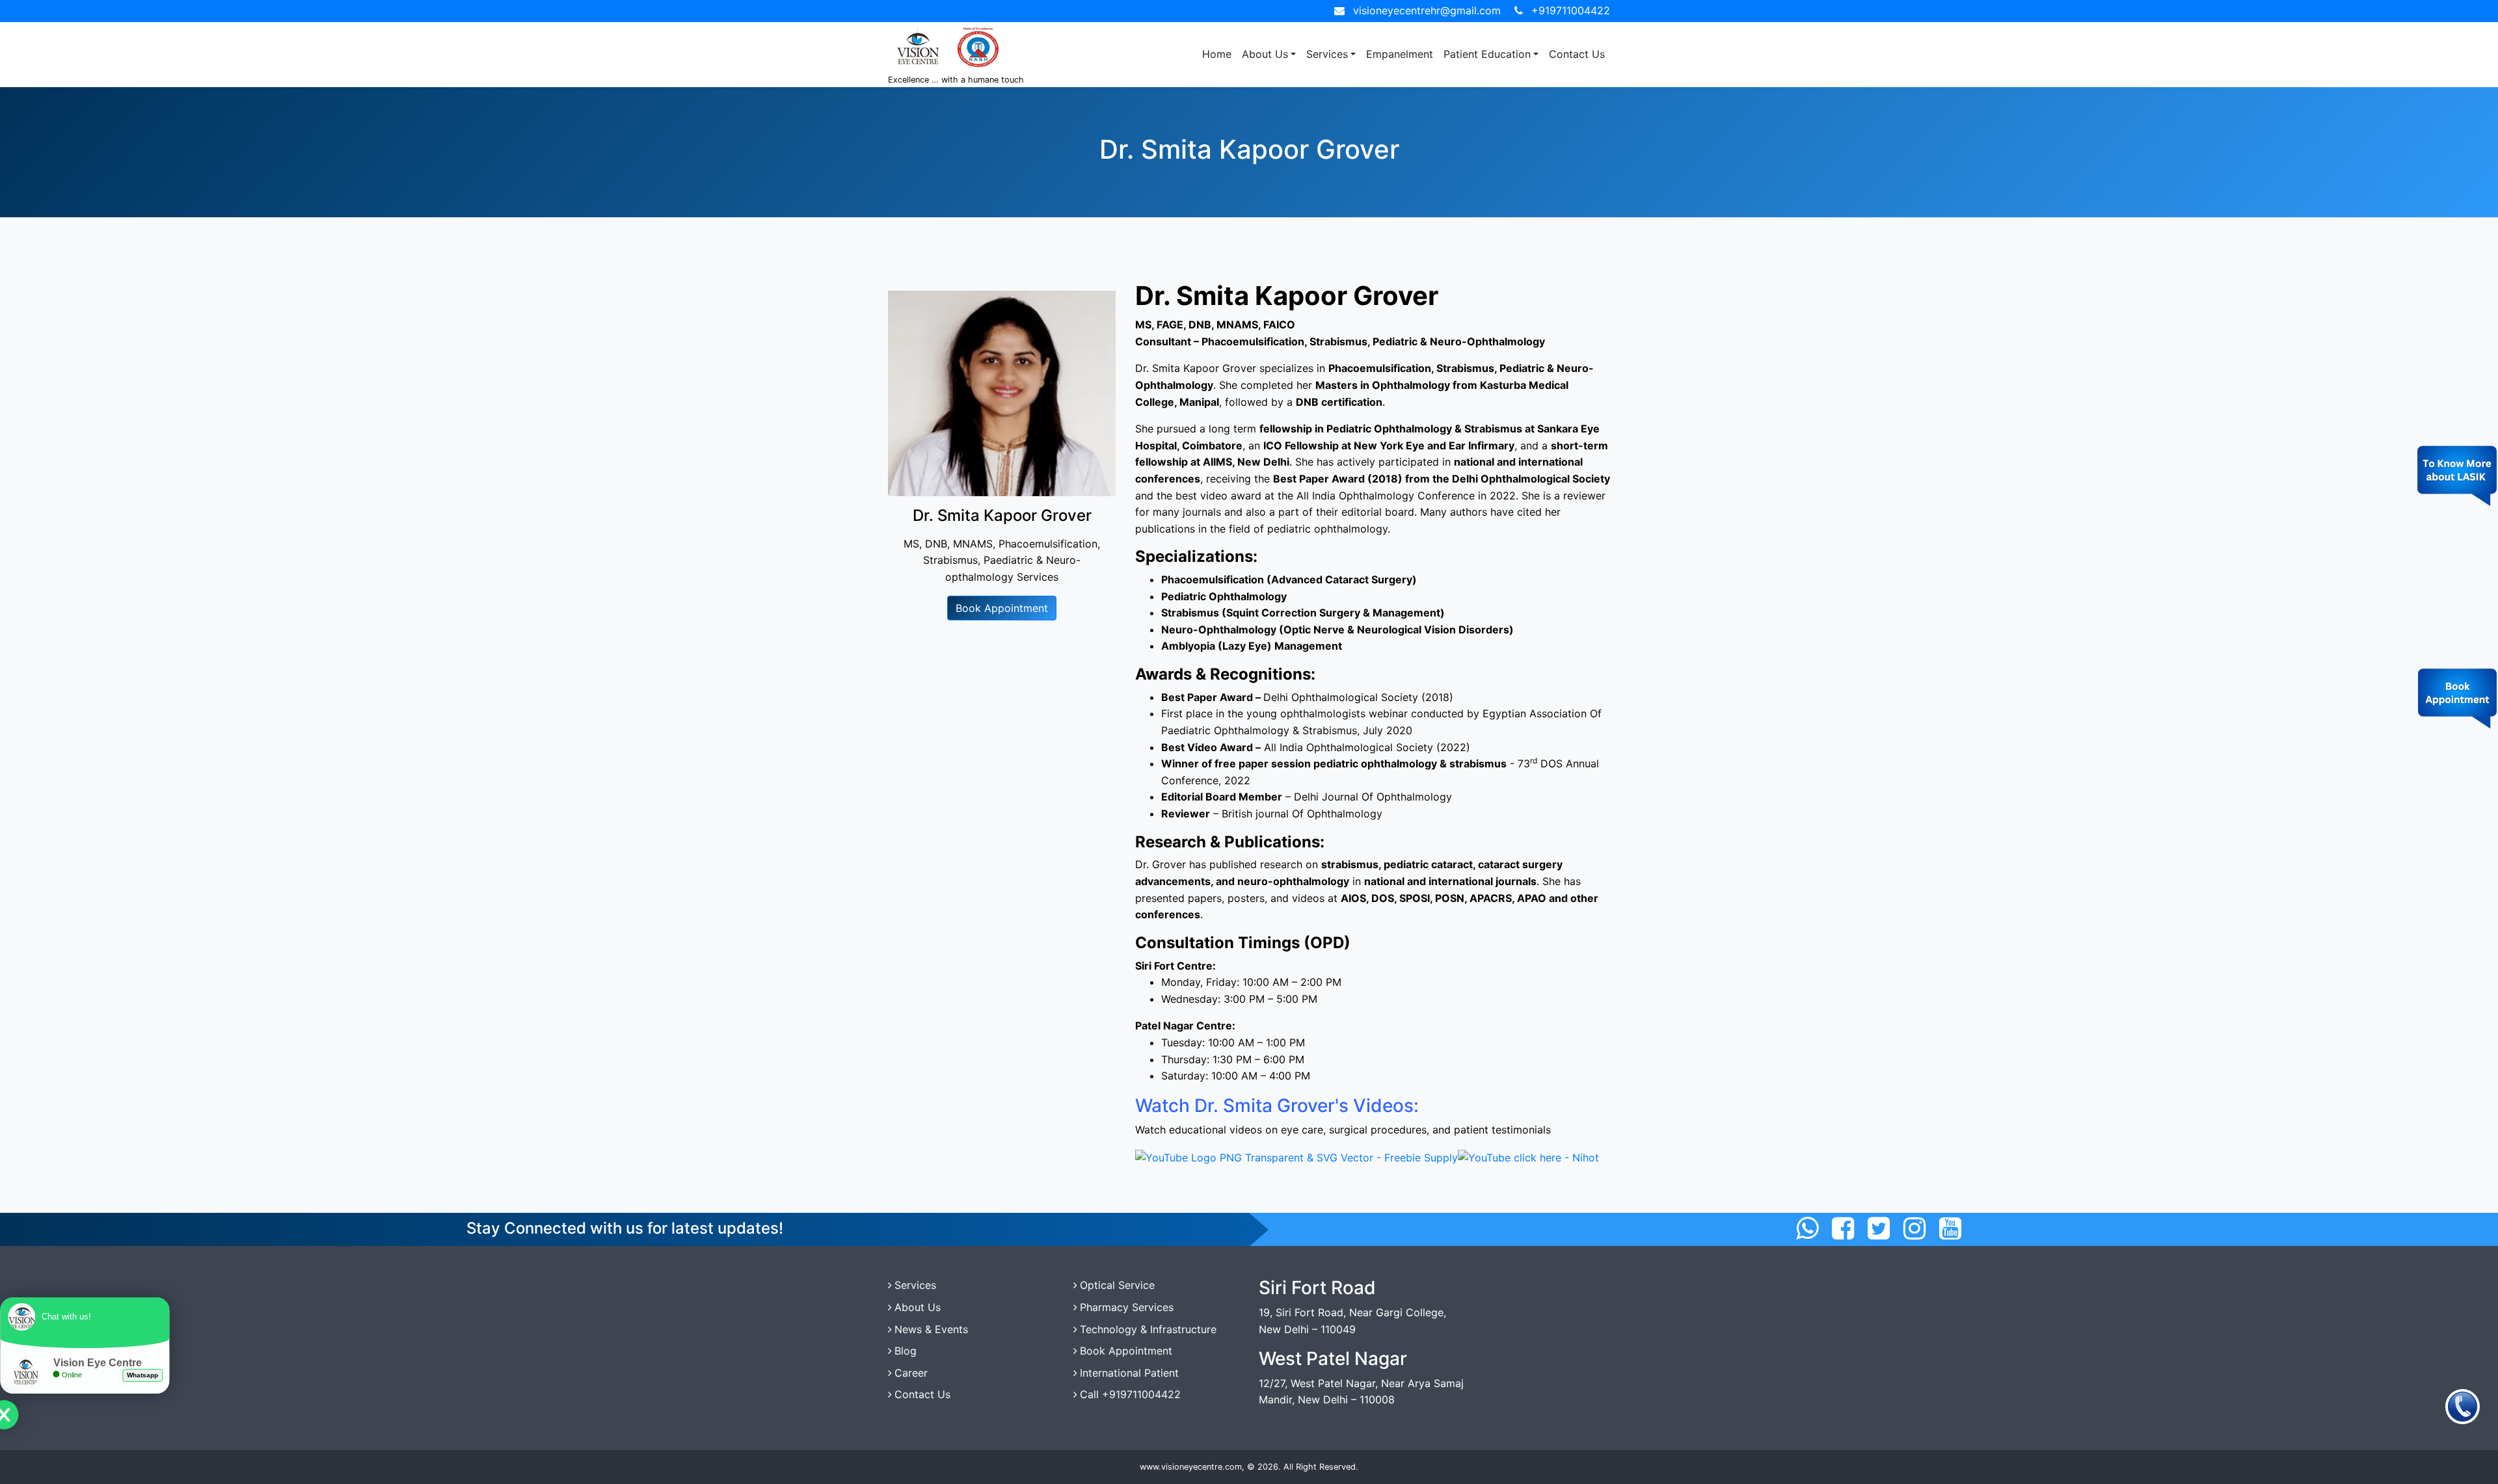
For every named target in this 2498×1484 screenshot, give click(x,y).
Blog (906, 1351)
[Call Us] (2463, 1406)
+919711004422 (1571, 10)
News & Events (931, 1329)
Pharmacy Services (1127, 1307)
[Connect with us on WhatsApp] (1807, 1228)
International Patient (1129, 1373)
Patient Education (1487, 54)
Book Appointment (1002, 608)
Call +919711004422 (1130, 1394)
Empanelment (1400, 54)
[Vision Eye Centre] (1296, 1157)
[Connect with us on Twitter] (1879, 1228)
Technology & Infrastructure (1148, 1329)
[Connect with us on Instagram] (1914, 1228)
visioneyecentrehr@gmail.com (1427, 10)
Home (1217, 54)
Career (911, 1373)
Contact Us (1577, 54)
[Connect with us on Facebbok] (1843, 1228)
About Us (1265, 54)
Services (1327, 54)
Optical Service (1117, 1285)
